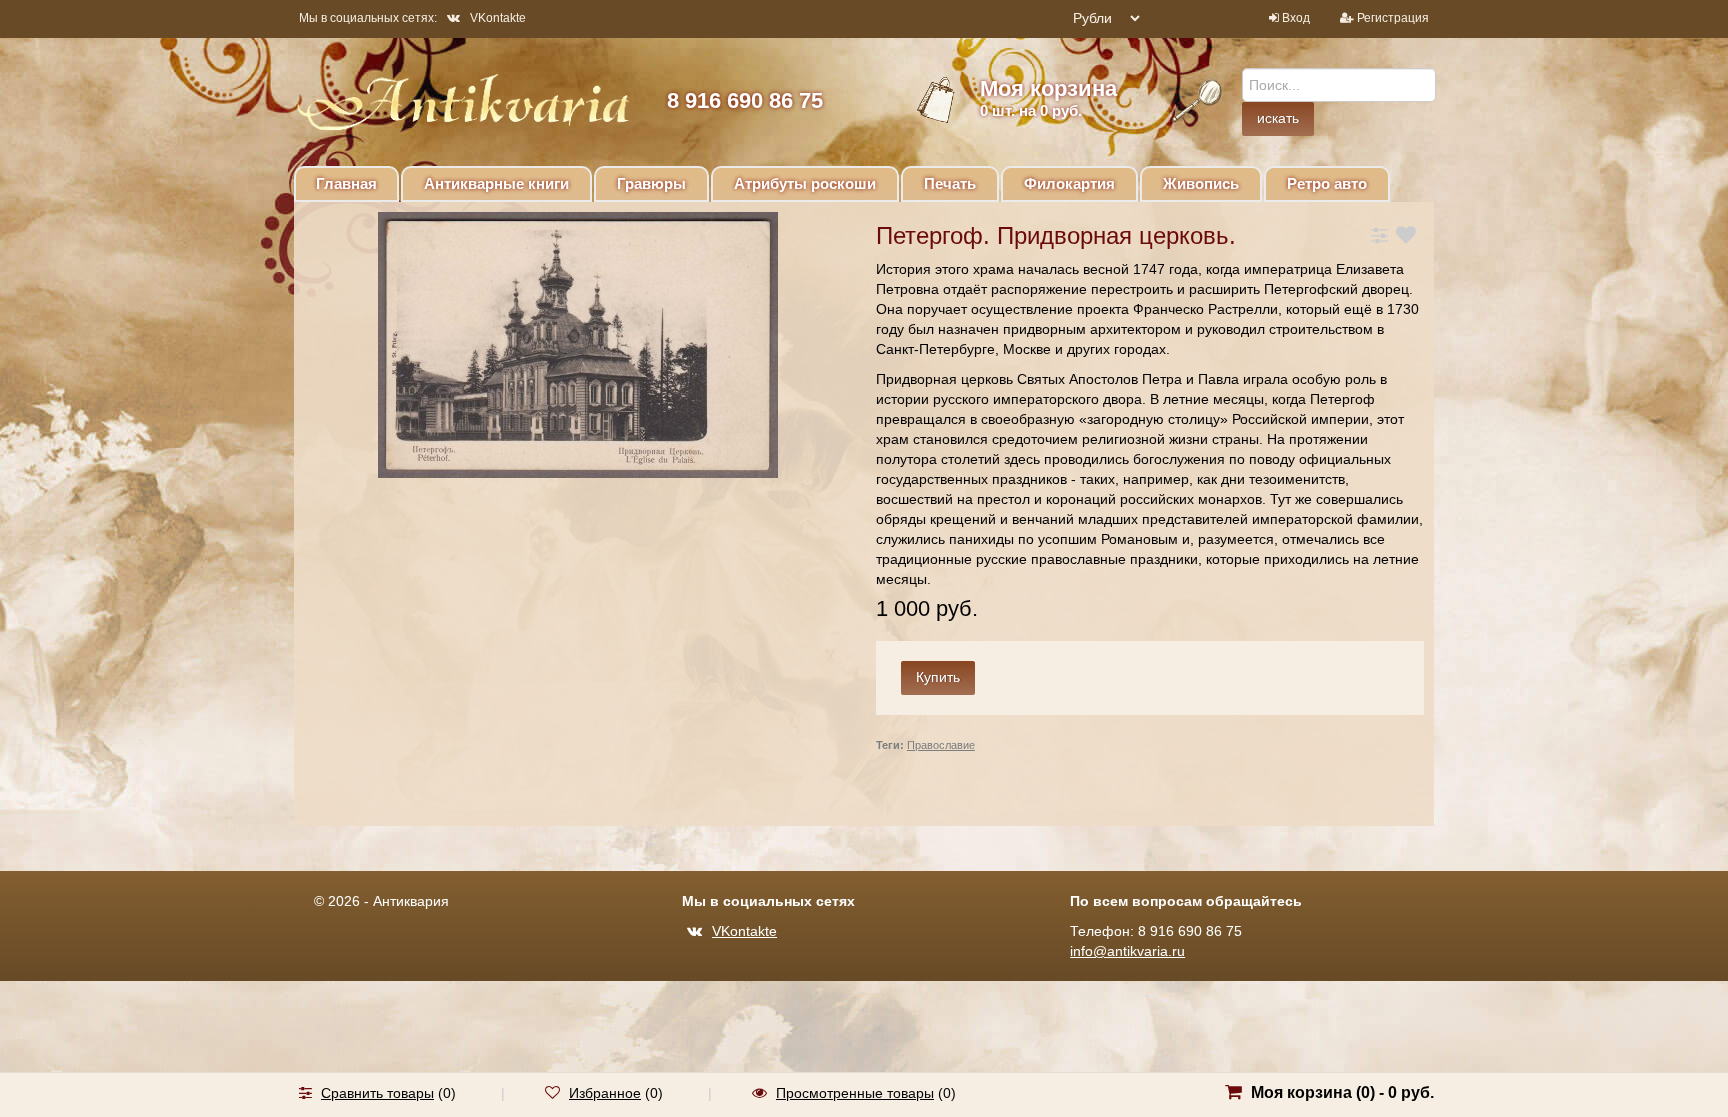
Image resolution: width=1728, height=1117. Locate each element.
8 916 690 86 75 (745, 100)
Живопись (1201, 183)
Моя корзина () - (1342, 1092)
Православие (941, 745)
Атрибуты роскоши (805, 183)
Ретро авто (1327, 183)
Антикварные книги (496, 183)
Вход (1296, 18)
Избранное (605, 1093)
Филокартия (1069, 183)
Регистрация (1393, 18)
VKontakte (498, 18)
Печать (950, 183)
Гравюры (651, 183)
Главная (346, 183)
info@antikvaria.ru (1127, 951)
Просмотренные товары (855, 1093)
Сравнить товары (377, 1093)
